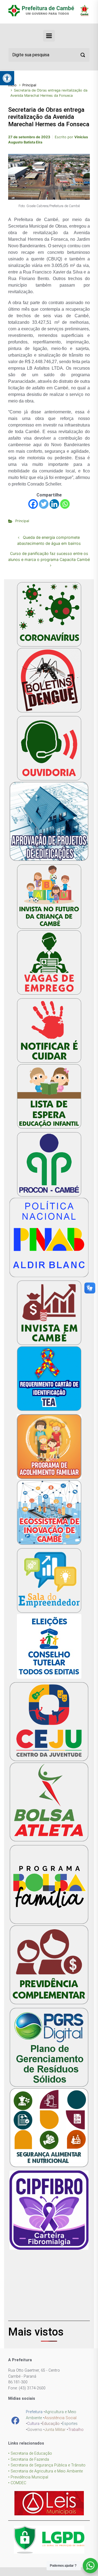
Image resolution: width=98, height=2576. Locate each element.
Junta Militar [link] (55, 2430)
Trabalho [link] (76, 2430)
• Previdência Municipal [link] (28, 2477)
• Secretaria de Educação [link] (30, 2453)
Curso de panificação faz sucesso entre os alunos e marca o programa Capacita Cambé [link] (49, 556)
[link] (7, 78)
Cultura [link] (33, 2424)
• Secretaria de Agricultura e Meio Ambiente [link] (45, 2471)
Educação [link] (51, 2424)
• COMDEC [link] (17, 2483)
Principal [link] (29, 85)
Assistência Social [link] (60, 2418)
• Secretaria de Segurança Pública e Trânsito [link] (47, 2465)
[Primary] (49, 36)
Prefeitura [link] (34, 2412)
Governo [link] (35, 2430)
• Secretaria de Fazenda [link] (29, 2459)
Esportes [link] (70, 2424)
